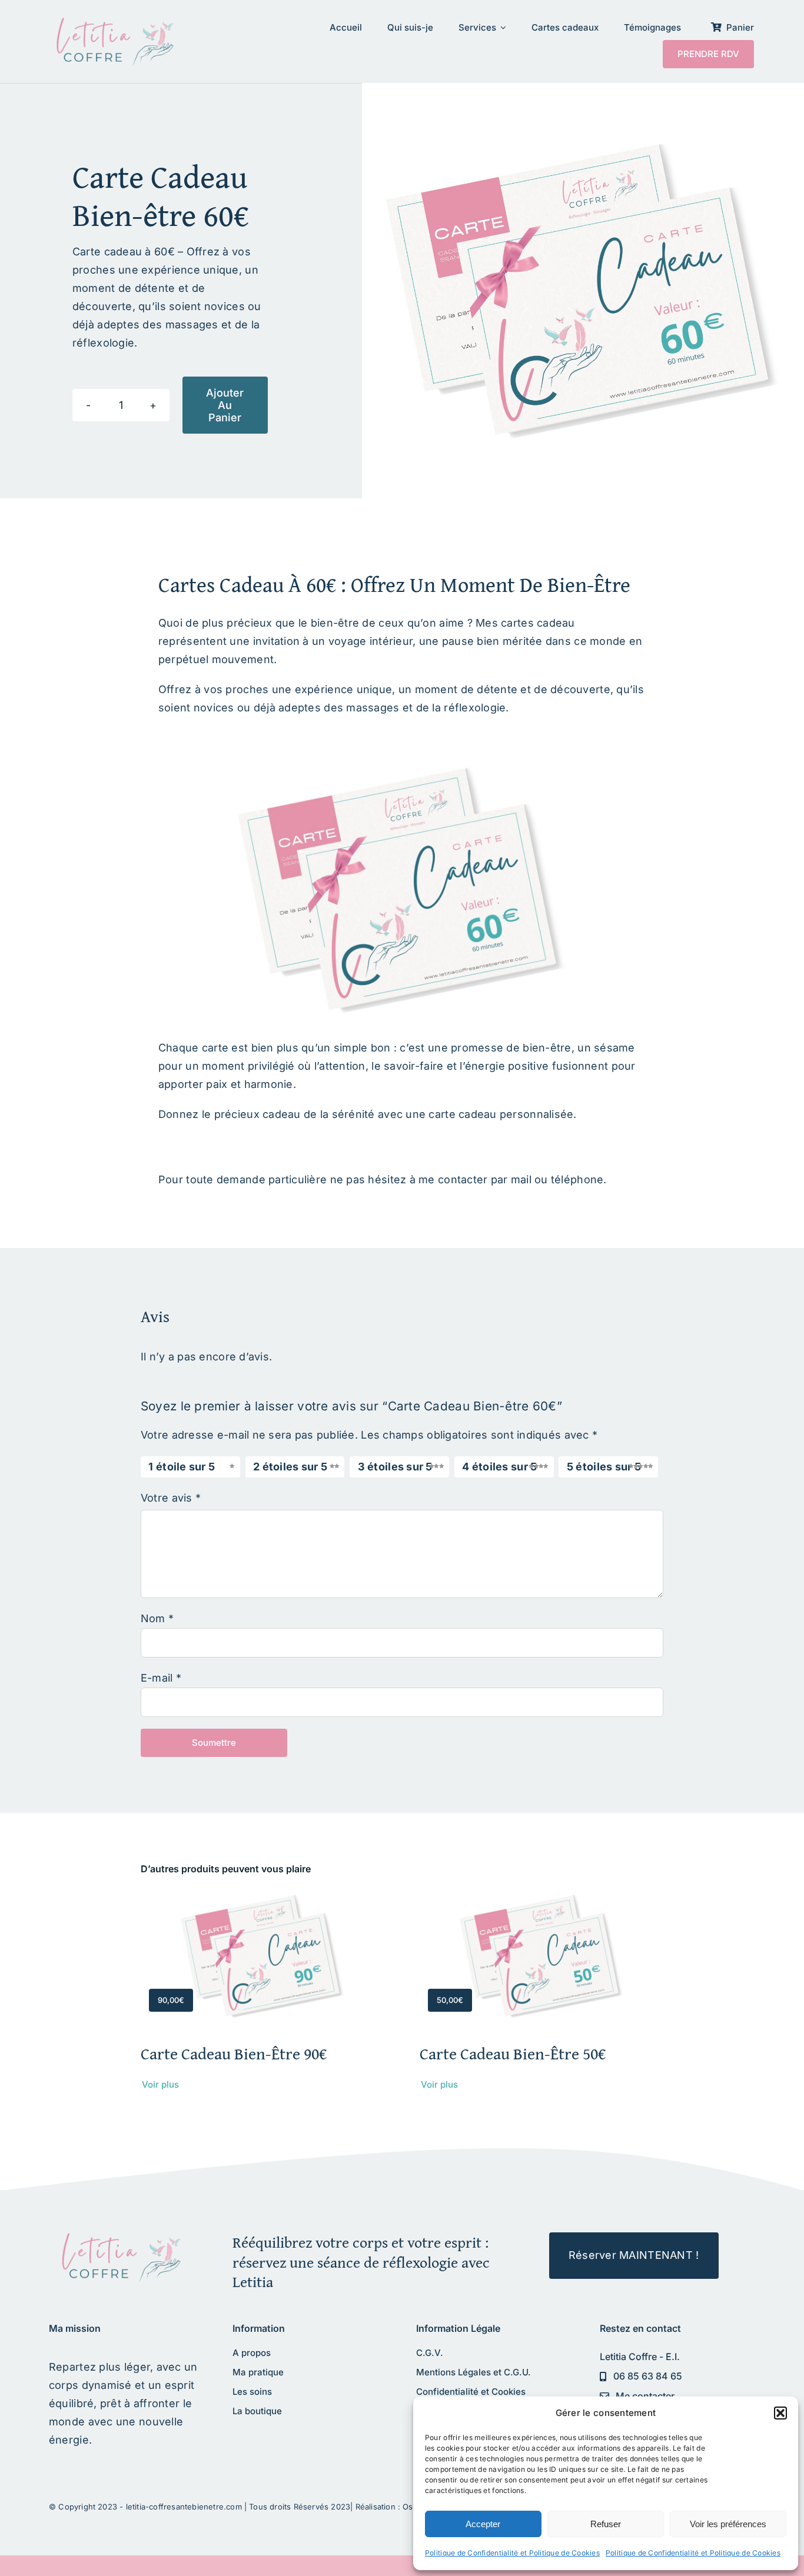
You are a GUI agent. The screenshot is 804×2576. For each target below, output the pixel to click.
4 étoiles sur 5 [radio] (499, 1467)
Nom (157, 1618)
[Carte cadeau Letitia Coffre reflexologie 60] (118, 2237)
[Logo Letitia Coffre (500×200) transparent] (112, 22)
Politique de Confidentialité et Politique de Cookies (512, 2553)
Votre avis (171, 1498)
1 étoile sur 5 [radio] (182, 1467)
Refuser (606, 2524)
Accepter (483, 2524)
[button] (780, 2413)
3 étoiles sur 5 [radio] (395, 1467)
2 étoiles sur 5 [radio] (290, 1467)
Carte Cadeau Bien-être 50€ (513, 2053)
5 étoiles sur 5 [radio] (604, 1467)
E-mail (161, 1678)
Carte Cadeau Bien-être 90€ (234, 2053)
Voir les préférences (728, 2524)
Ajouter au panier (225, 405)
